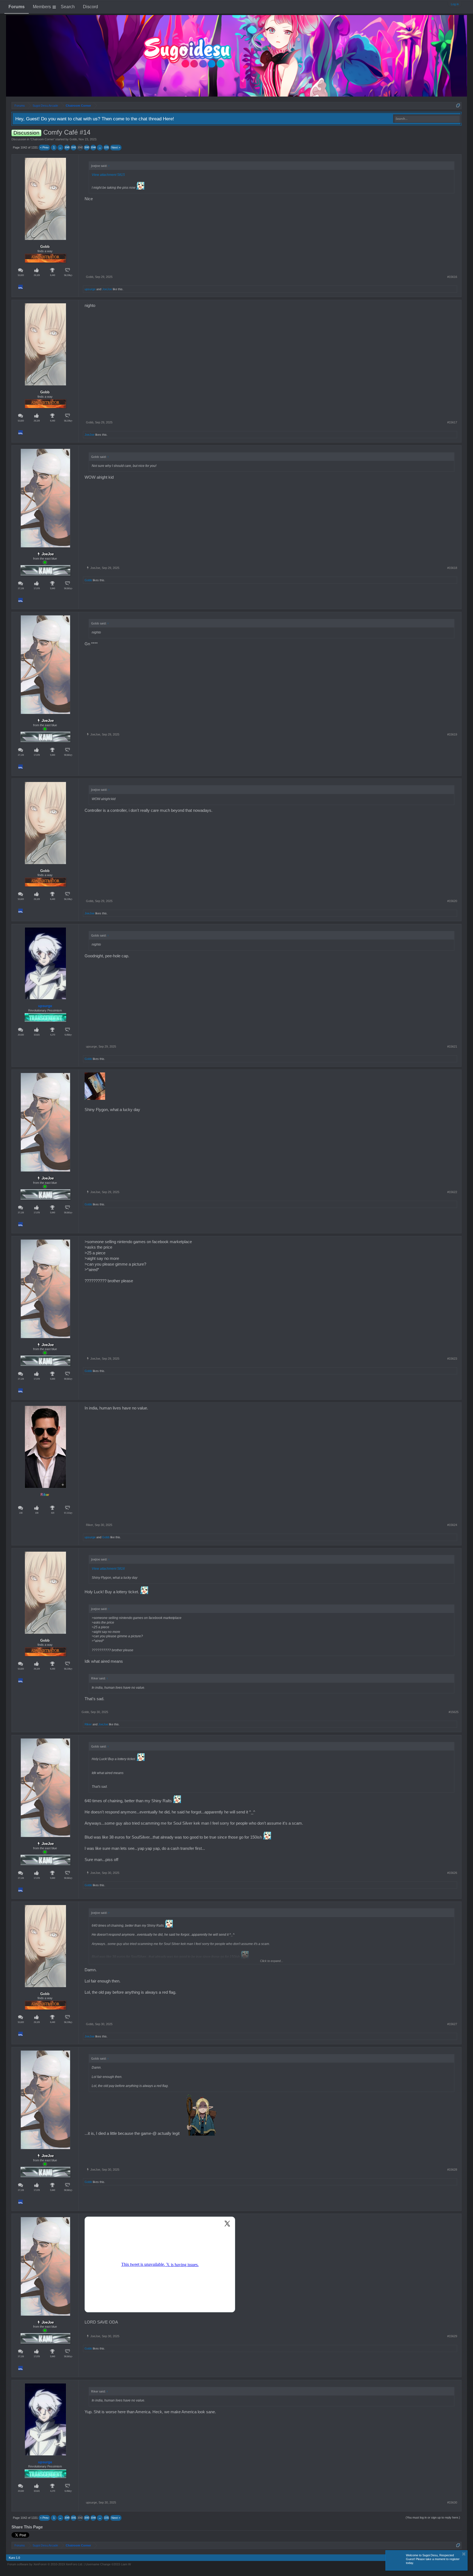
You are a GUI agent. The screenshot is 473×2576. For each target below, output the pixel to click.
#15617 (452, 422)
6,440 (53, 275)
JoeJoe (107, 289)
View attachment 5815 (108, 175)
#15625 (454, 1712)
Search (68, 7)
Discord (90, 7)
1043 (87, 147)
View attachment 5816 (108, 1569)
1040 (67, 147)
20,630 (21, 1035)
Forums (17, 7)
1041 (74, 147)
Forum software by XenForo (45, 2564)
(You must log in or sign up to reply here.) (433, 2517)
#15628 (452, 2170)
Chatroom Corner (42, 139)
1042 (80, 147)
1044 (93, 147)
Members (42, 7)
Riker (45, 1495)
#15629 (452, 2336)
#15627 (452, 2024)
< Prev (44, 147)
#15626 (452, 1873)
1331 (106, 147)
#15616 (452, 277)
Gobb (73, 139)
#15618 (452, 568)
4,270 (53, 1035)
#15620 (452, 901)
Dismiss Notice (464, 2554)
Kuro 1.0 (14, 2558)
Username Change (108, 2564)
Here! (168, 119)
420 (53, 1513)
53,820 (21, 275)
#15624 (452, 1525)
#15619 (452, 734)
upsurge (90, 289)
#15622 (452, 1192)
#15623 (452, 1359)
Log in (455, 4)
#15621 (452, 1046)
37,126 (21, 588)
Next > (116, 147)
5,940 (53, 588)
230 (21, 1513)
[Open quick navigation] (458, 105)
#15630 (452, 2502)
